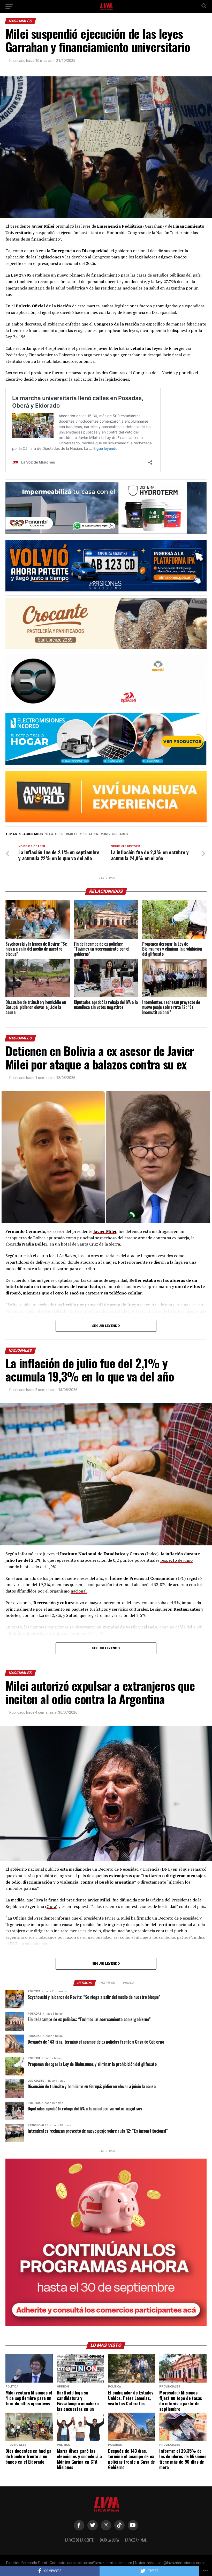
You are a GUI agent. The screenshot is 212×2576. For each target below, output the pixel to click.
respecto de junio (176, 1560)
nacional (79, 1591)
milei (72, 834)
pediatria (90, 834)
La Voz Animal (136, 2540)
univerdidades (115, 834)
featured (55, 834)
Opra (51, 1906)
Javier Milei (105, 1231)
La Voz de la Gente (79, 2540)
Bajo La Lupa (109, 2540)
